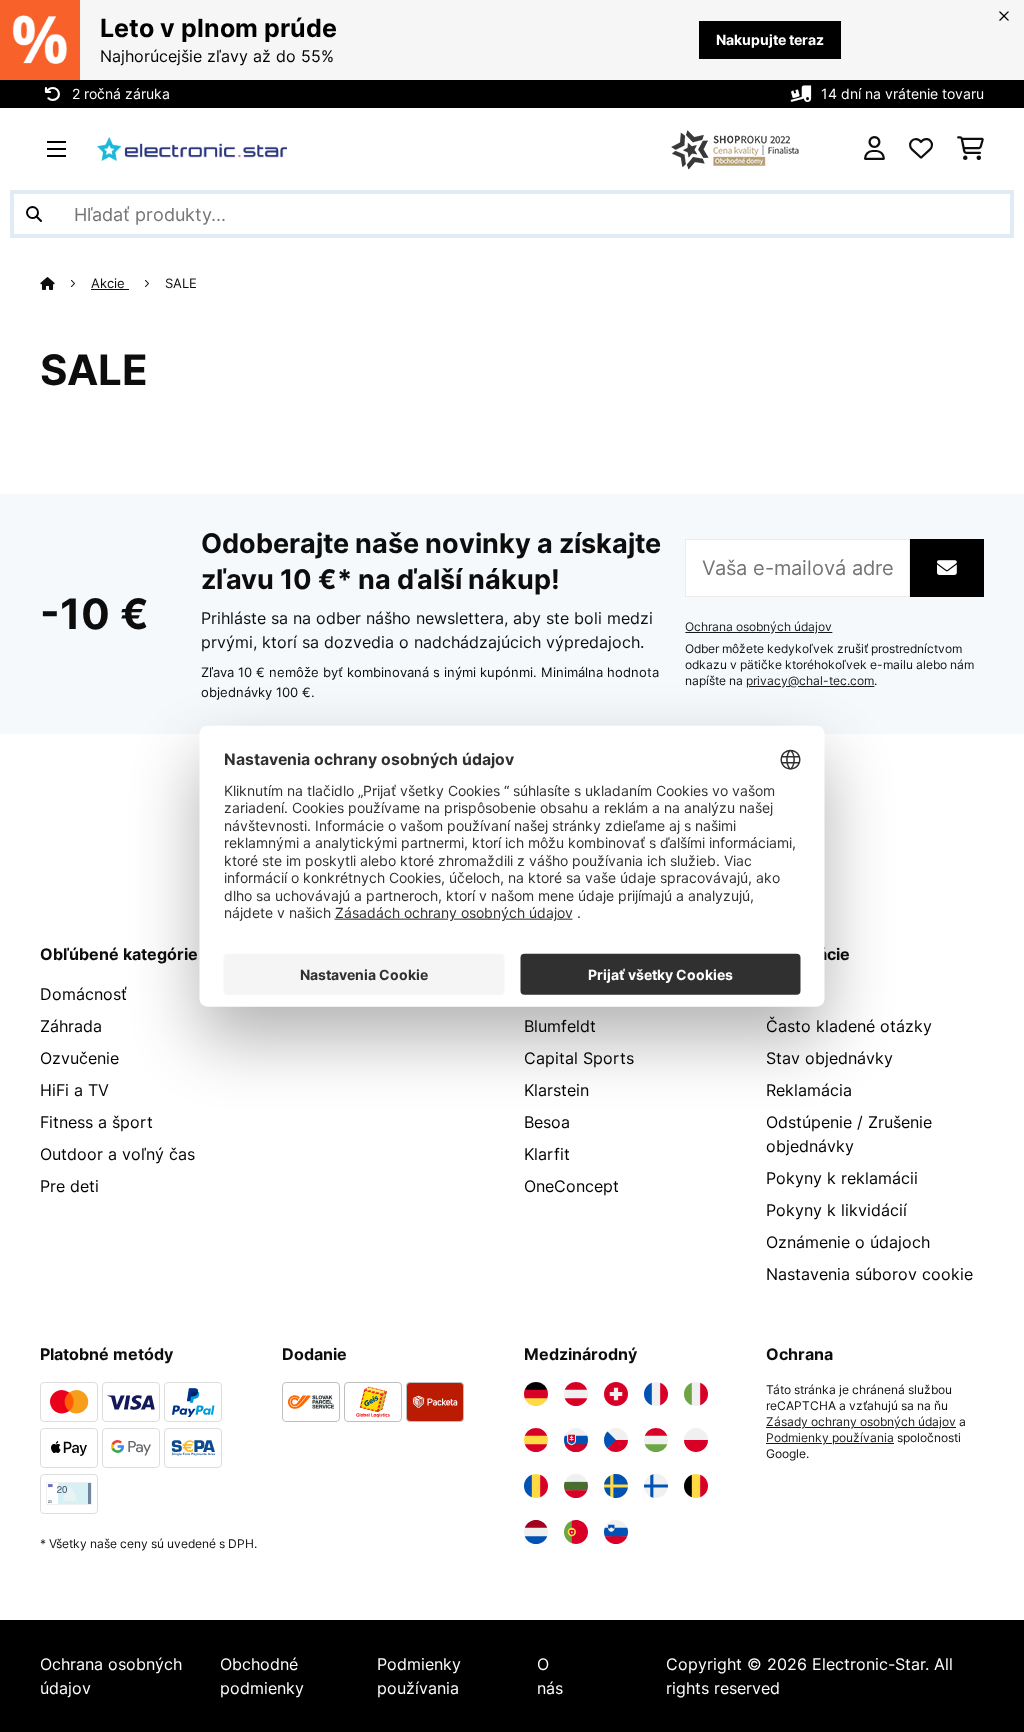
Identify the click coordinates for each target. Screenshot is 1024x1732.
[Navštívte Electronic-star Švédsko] (616, 1486)
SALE (183, 283)
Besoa (547, 1122)
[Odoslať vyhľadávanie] (34, 214)
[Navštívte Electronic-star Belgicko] (696, 1486)
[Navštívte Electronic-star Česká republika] (616, 1440)
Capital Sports (579, 1058)
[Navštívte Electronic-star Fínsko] (656, 1486)
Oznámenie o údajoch (848, 1242)
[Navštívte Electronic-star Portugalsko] (576, 1532)
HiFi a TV (74, 1090)
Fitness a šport (96, 1122)
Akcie (110, 283)
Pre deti (69, 1186)
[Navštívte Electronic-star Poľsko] (696, 1440)
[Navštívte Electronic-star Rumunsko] (536, 1486)
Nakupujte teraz (770, 39)
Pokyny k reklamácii (842, 1178)
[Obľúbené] (921, 149)
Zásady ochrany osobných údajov (861, 1422)
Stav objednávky (829, 1058)
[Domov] (65, 283)
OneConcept (571, 1186)
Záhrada (71, 1026)
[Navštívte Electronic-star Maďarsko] (656, 1440)
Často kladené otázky (849, 1026)
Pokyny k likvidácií (836, 1210)
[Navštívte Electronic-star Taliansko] (696, 1394)
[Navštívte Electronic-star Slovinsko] (616, 1532)
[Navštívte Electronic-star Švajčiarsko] (616, 1394)
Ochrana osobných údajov (758, 627)
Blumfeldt (560, 1026)
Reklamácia (809, 1090)
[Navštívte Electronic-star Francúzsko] (656, 1394)
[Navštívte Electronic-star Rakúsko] (576, 1394)
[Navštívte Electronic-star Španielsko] (536, 1440)
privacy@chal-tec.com (810, 681)
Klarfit (547, 1154)
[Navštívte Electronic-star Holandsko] (536, 1532)
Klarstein (556, 1090)
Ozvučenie (79, 1058)
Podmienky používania (830, 1438)
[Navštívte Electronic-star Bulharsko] (576, 1486)
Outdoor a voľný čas (117, 1154)
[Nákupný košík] (970, 149)
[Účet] (874, 149)
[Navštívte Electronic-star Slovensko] (576, 1440)
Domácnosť (83, 994)
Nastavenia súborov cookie (869, 1274)
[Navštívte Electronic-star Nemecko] (536, 1394)
